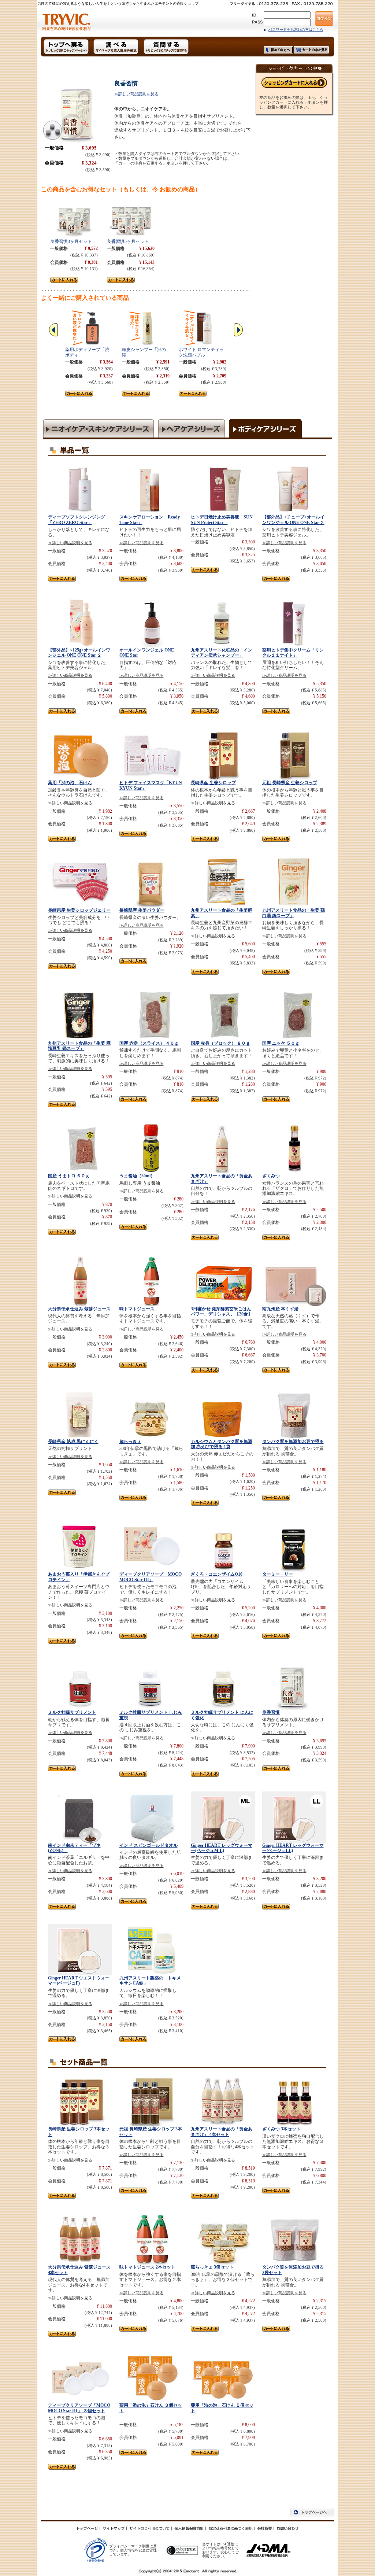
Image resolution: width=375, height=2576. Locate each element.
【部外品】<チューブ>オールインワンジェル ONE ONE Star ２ (293, 520)
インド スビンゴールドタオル (148, 1845)
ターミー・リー (278, 1574)
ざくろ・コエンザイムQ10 (217, 1574)
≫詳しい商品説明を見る (136, 94)
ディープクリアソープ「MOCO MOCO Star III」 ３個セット (79, 2408)
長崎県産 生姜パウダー (142, 910)
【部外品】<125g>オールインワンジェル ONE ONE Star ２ (79, 653)
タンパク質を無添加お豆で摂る (293, 1442)
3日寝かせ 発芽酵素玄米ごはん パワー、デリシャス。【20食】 (222, 1311)
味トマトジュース (137, 1309)
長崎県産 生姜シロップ (213, 783)
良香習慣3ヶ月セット (71, 241)
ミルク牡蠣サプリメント (72, 1712)
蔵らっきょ (130, 1442)
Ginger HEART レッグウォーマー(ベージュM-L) (222, 1848)
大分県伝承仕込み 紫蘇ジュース (79, 1309)
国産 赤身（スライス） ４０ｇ (149, 1043)
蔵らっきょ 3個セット (212, 2267)
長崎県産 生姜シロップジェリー (79, 910)
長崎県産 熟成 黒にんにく (73, 1442)
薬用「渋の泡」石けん (70, 783)
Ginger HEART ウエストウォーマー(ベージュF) (79, 1981)
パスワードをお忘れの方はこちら (296, 29)
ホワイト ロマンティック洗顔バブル (201, 352)
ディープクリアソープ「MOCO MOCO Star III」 (151, 1577)
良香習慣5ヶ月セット (128, 241)
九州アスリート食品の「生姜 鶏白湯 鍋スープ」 (294, 913)
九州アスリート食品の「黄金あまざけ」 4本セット (222, 2132)
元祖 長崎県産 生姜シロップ (290, 783)
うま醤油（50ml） (137, 1176)
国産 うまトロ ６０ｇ (69, 1176)
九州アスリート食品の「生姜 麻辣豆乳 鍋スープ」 (79, 1046)
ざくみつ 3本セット (281, 2129)
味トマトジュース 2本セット (147, 2267)
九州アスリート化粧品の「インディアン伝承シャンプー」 (222, 653)
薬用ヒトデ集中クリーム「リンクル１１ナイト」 (293, 653)
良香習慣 (271, 1712)
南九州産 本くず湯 (280, 1309)
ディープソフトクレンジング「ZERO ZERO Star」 (77, 520)
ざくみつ (271, 1176)
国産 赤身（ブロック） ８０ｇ (220, 1043)
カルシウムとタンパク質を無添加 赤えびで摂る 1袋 (222, 1444)
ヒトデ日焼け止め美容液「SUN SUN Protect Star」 (222, 520)
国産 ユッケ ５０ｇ (281, 1043)
